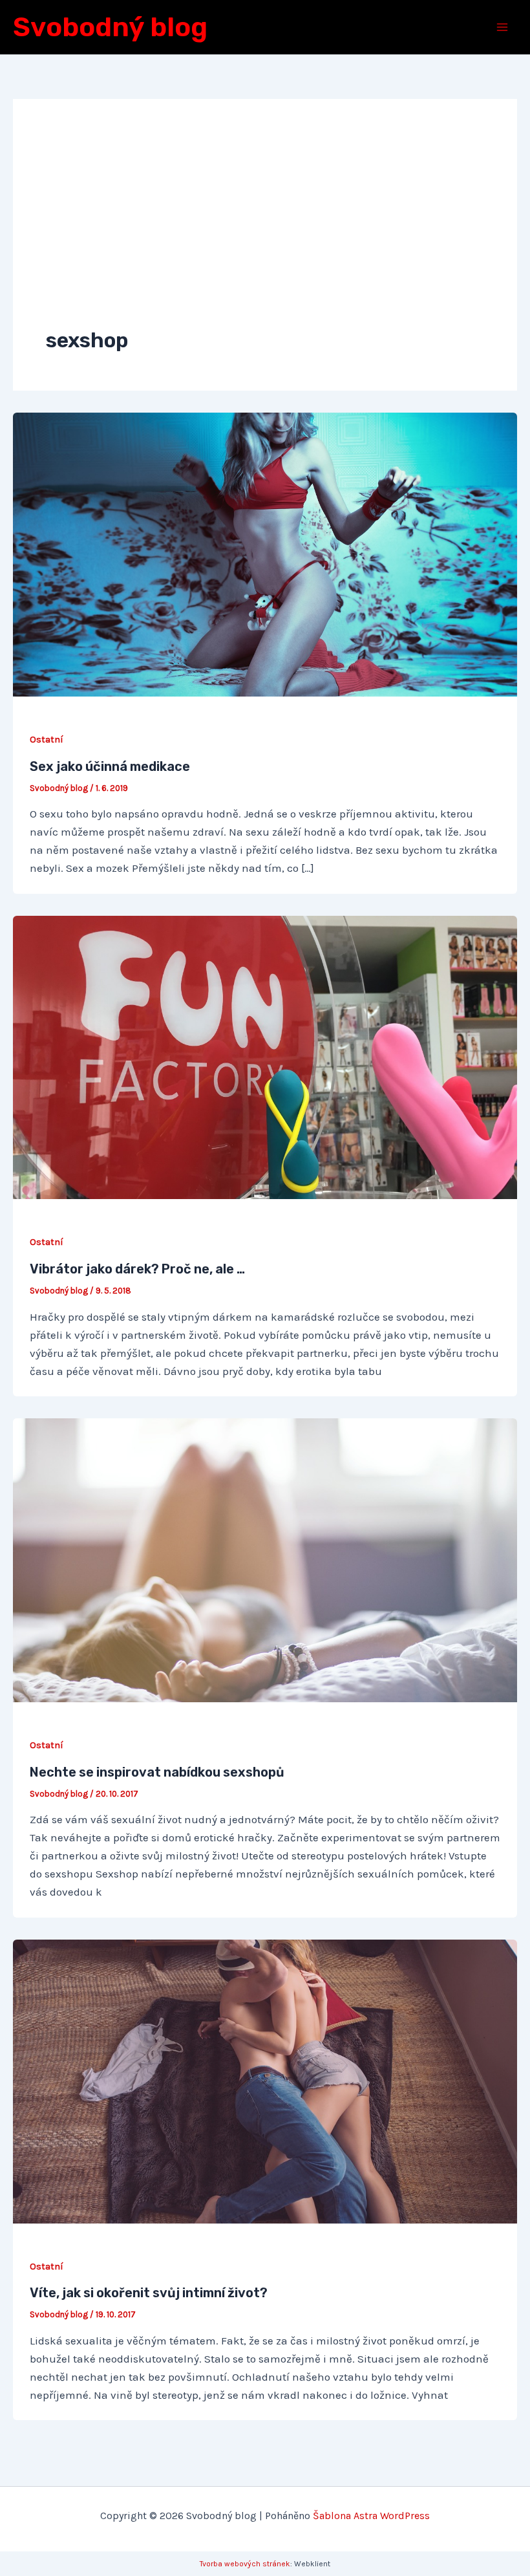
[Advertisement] (265, 229)
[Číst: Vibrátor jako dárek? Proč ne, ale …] (265, 1056)
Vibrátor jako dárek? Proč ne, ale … (137, 1269)
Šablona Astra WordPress (371, 2516)
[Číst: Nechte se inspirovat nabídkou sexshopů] (265, 1559)
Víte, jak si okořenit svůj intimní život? (149, 2293)
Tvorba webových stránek (245, 2564)
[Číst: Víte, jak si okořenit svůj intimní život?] (265, 2080)
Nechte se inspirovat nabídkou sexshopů (157, 1772)
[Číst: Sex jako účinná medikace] (265, 554)
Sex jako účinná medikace (110, 766)
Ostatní (47, 740)
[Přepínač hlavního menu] (503, 27)
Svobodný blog (110, 27)
